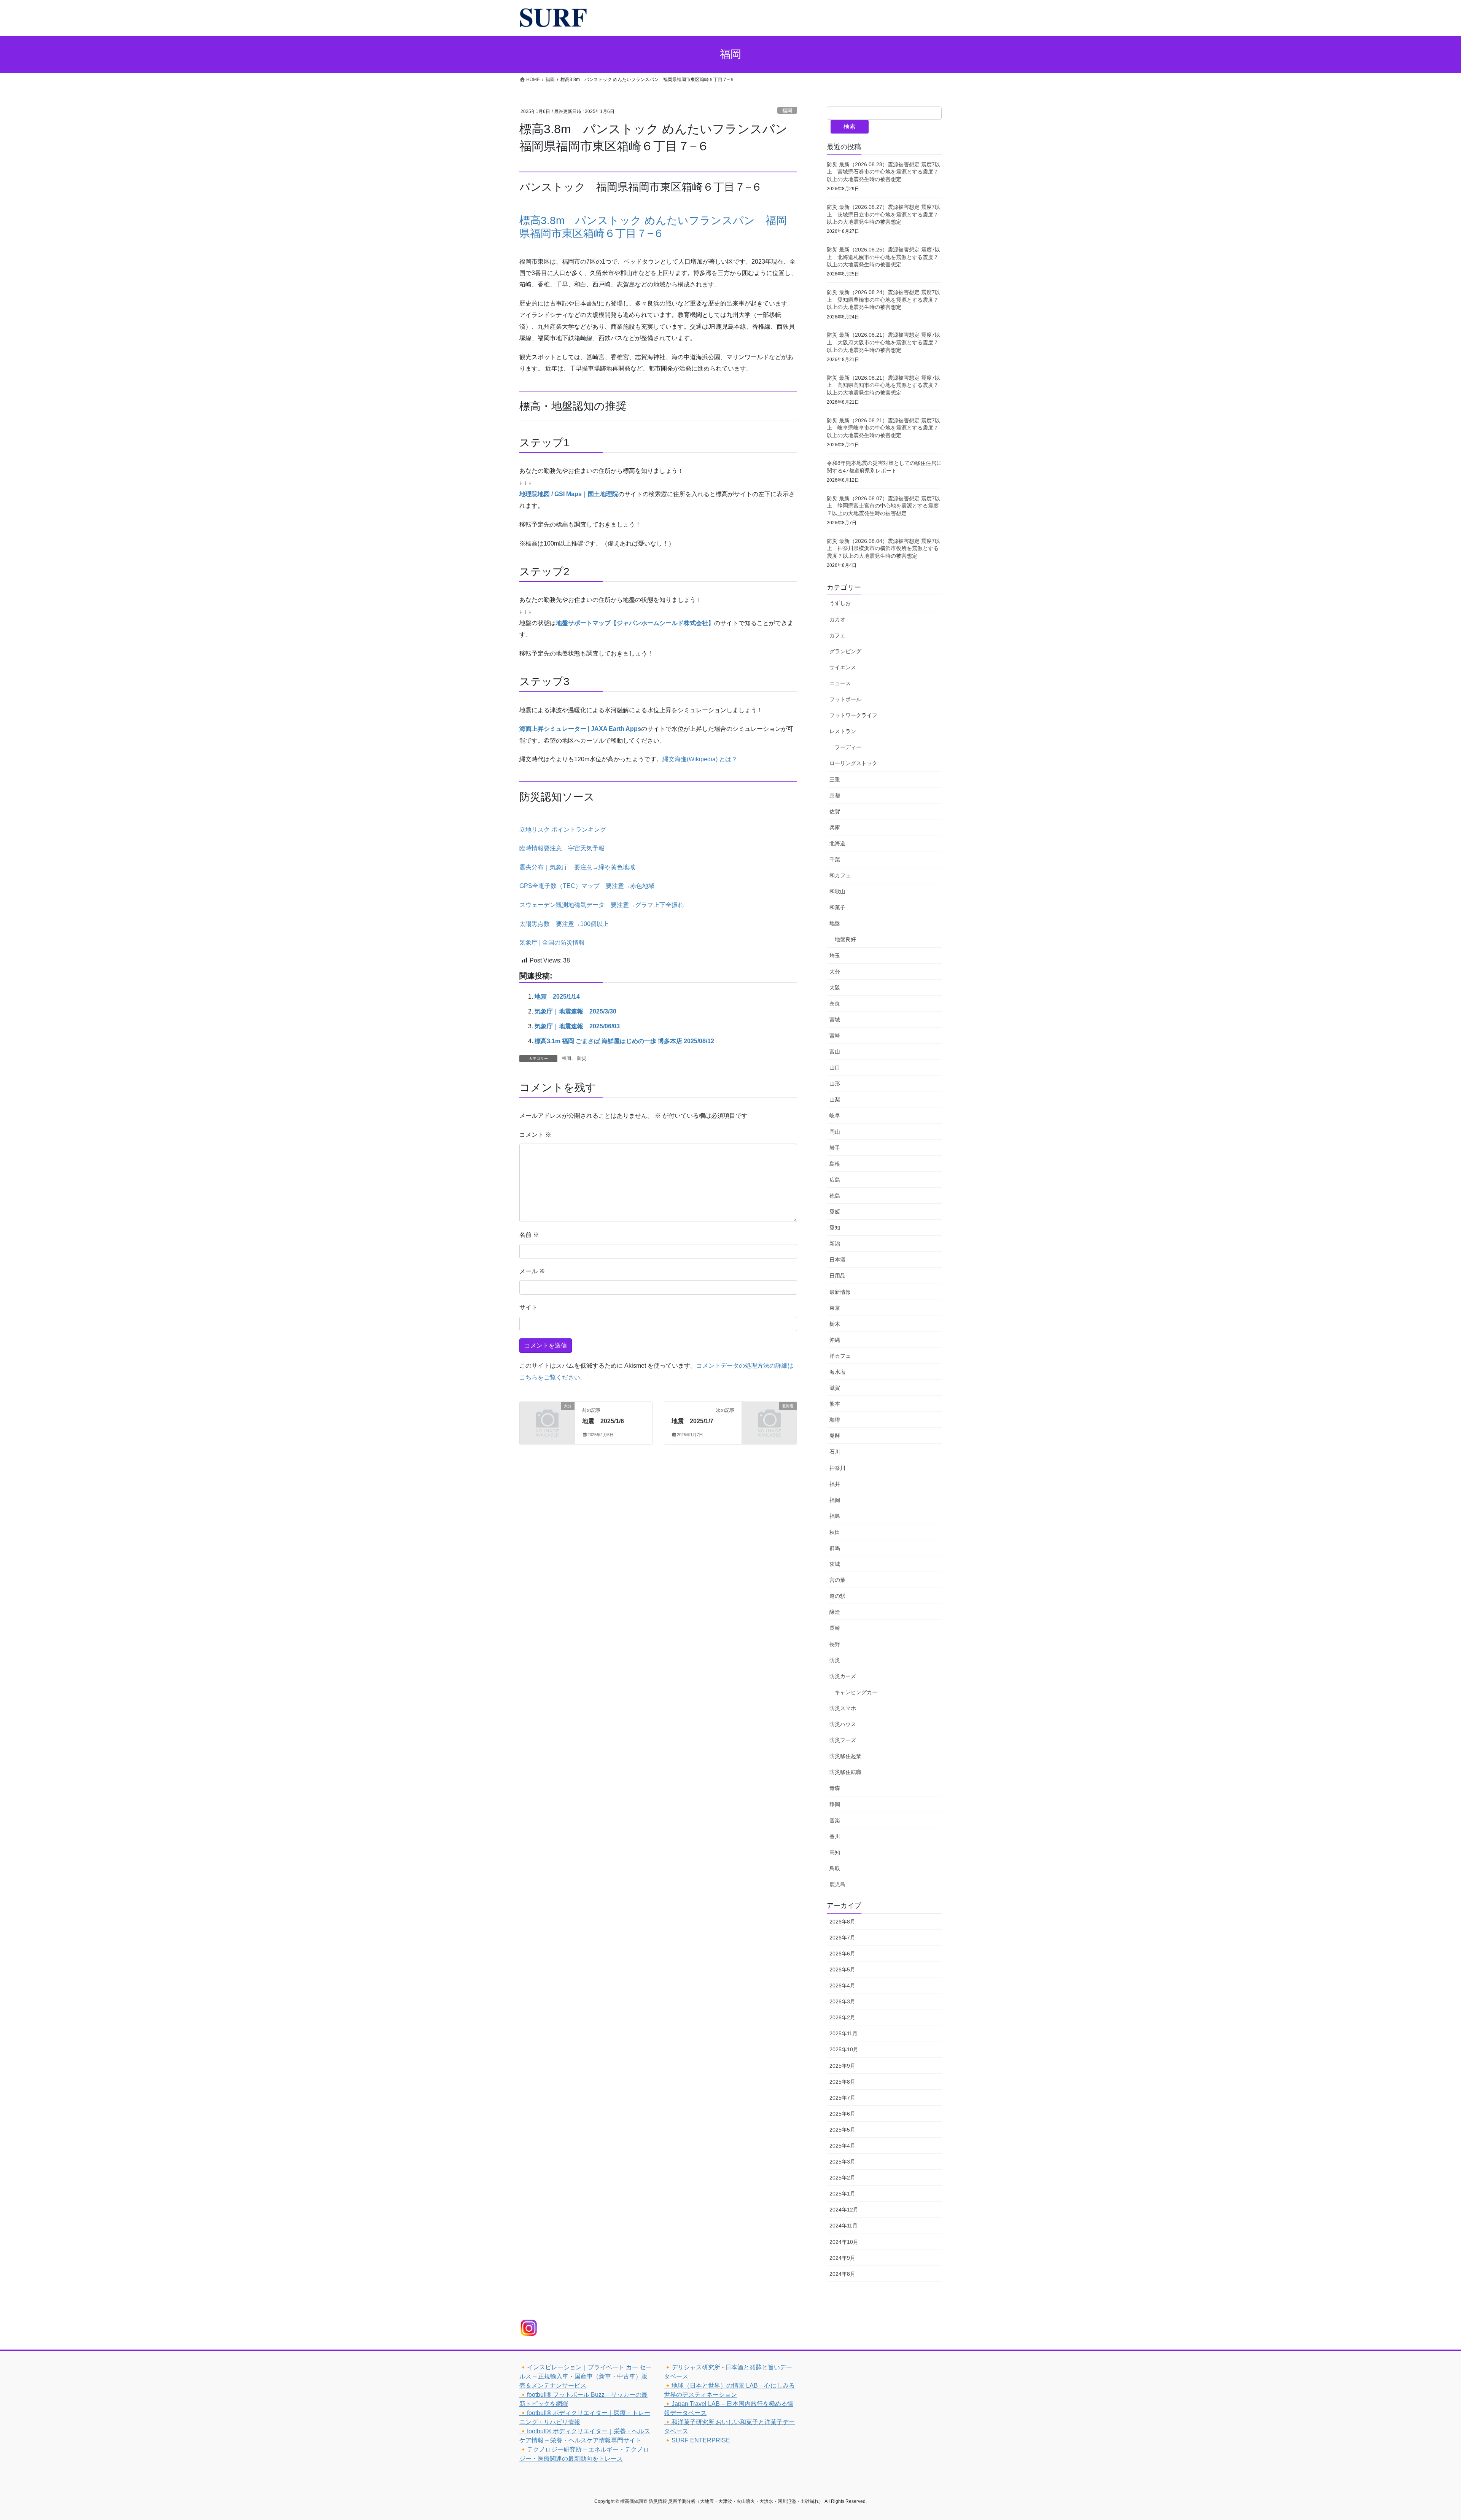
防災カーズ (843, 1676)
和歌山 (837, 891)
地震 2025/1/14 (557, 997)
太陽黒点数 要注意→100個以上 (564, 924)
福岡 (787, 111)
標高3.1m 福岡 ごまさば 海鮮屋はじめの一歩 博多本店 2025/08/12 (624, 1041)
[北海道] (769, 1418)
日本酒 (837, 1260)
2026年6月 (842, 1954)
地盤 (835, 923)
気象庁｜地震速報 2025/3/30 (575, 1011)
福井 (835, 1484)
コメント (535, 1135)
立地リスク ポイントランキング (563, 830)
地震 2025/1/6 (603, 1421)
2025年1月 (842, 2194)
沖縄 (835, 1340)
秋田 (835, 1532)
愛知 (835, 1228)
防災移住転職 (845, 1772)
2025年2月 (842, 2178)
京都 (835, 795)
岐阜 (835, 1115)
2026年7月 (842, 1938)
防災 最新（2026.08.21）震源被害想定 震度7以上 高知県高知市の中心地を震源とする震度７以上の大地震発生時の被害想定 (883, 385)
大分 (835, 972)
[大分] (547, 1418)
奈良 (835, 1004)
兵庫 (835, 827)
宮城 (835, 1020)
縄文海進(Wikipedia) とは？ (700, 759)
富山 (835, 1052)
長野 (835, 1644)
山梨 (835, 1099)
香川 (835, 1836)
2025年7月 (842, 2098)
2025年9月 (842, 2066)
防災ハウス (843, 1724)
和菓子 (837, 907)
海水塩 (837, 1372)
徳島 (835, 1196)
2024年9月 (842, 2258)
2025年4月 (842, 2146)
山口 (835, 1067)
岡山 (835, 1132)
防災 (582, 1058)
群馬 (835, 1548)
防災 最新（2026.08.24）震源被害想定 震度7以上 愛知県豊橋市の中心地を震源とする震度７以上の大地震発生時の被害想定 (883, 300)
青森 (835, 1788)
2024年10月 (844, 2242)
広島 (835, 1180)
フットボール (845, 699)
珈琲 (835, 1420)
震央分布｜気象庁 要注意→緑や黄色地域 (577, 867)
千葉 (835, 859)
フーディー (848, 747)
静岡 (835, 1804)
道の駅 (837, 1596)
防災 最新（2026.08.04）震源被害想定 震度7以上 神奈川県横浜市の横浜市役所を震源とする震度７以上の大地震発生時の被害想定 (883, 548)
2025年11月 (843, 2033)
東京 (835, 1308)
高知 (835, 1852)
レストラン (843, 731)
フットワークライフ (853, 715)
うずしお (840, 603)
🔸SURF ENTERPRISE (697, 2440)
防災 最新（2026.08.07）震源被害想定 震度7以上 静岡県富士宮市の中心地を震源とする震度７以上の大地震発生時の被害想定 (883, 506)
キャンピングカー (856, 1692)
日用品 (837, 1276)
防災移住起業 (845, 1756)
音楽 (835, 1820)
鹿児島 (837, 1884)
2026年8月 (842, 1922)
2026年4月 (842, 1985)
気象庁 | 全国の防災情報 (552, 943)
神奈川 (837, 1468)
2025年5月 (842, 2130)
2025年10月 (844, 2049)
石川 (835, 1452)
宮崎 (835, 1036)
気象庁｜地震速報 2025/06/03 (577, 1026)
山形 (835, 1083)
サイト (528, 1307)
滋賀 (835, 1388)
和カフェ (840, 875)
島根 (835, 1164)
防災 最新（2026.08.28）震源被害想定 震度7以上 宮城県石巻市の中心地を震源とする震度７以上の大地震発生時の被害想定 (883, 172)
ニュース (840, 683)
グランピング (845, 651)
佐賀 (835, 811)
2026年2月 (842, 2017)
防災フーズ (843, 1740)
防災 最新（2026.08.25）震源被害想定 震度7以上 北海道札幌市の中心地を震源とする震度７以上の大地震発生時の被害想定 (883, 257)
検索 (850, 126)
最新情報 (840, 1292)
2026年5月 (842, 1970)
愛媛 (835, 1212)
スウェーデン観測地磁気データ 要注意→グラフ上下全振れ (602, 905)
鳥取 (835, 1868)
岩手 (835, 1148)
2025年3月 (842, 2162)
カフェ (837, 635)
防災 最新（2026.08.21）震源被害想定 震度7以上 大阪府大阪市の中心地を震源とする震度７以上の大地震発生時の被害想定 (883, 342)
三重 (835, 780)
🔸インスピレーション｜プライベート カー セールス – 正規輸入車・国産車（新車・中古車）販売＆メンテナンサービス (586, 2376)
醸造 (835, 1612)
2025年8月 (842, 2082)
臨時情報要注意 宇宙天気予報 (562, 848)
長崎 (835, 1628)
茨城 (835, 1564)
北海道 (837, 843)
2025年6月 (842, 2114)
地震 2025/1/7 (692, 1421)
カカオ (837, 619)
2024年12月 (844, 2210)
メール (532, 1271)
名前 (529, 1235)
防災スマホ (843, 1708)
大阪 (835, 988)
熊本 (835, 1404)
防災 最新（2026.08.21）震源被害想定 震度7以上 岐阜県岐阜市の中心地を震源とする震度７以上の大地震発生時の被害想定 (883, 428)
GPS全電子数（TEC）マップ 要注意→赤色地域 (587, 886)
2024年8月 (842, 2274)
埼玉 (835, 956)
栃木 (835, 1324)
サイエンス (843, 667)
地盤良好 (845, 939)
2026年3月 (842, 2001)
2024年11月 (843, 2226)
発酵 (835, 1436)
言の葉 (837, 1580)
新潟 (835, 1244)
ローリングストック (853, 763)
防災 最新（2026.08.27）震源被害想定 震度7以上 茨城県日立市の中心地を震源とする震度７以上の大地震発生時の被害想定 (883, 214)
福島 (835, 1516)
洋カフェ (840, 1356)
